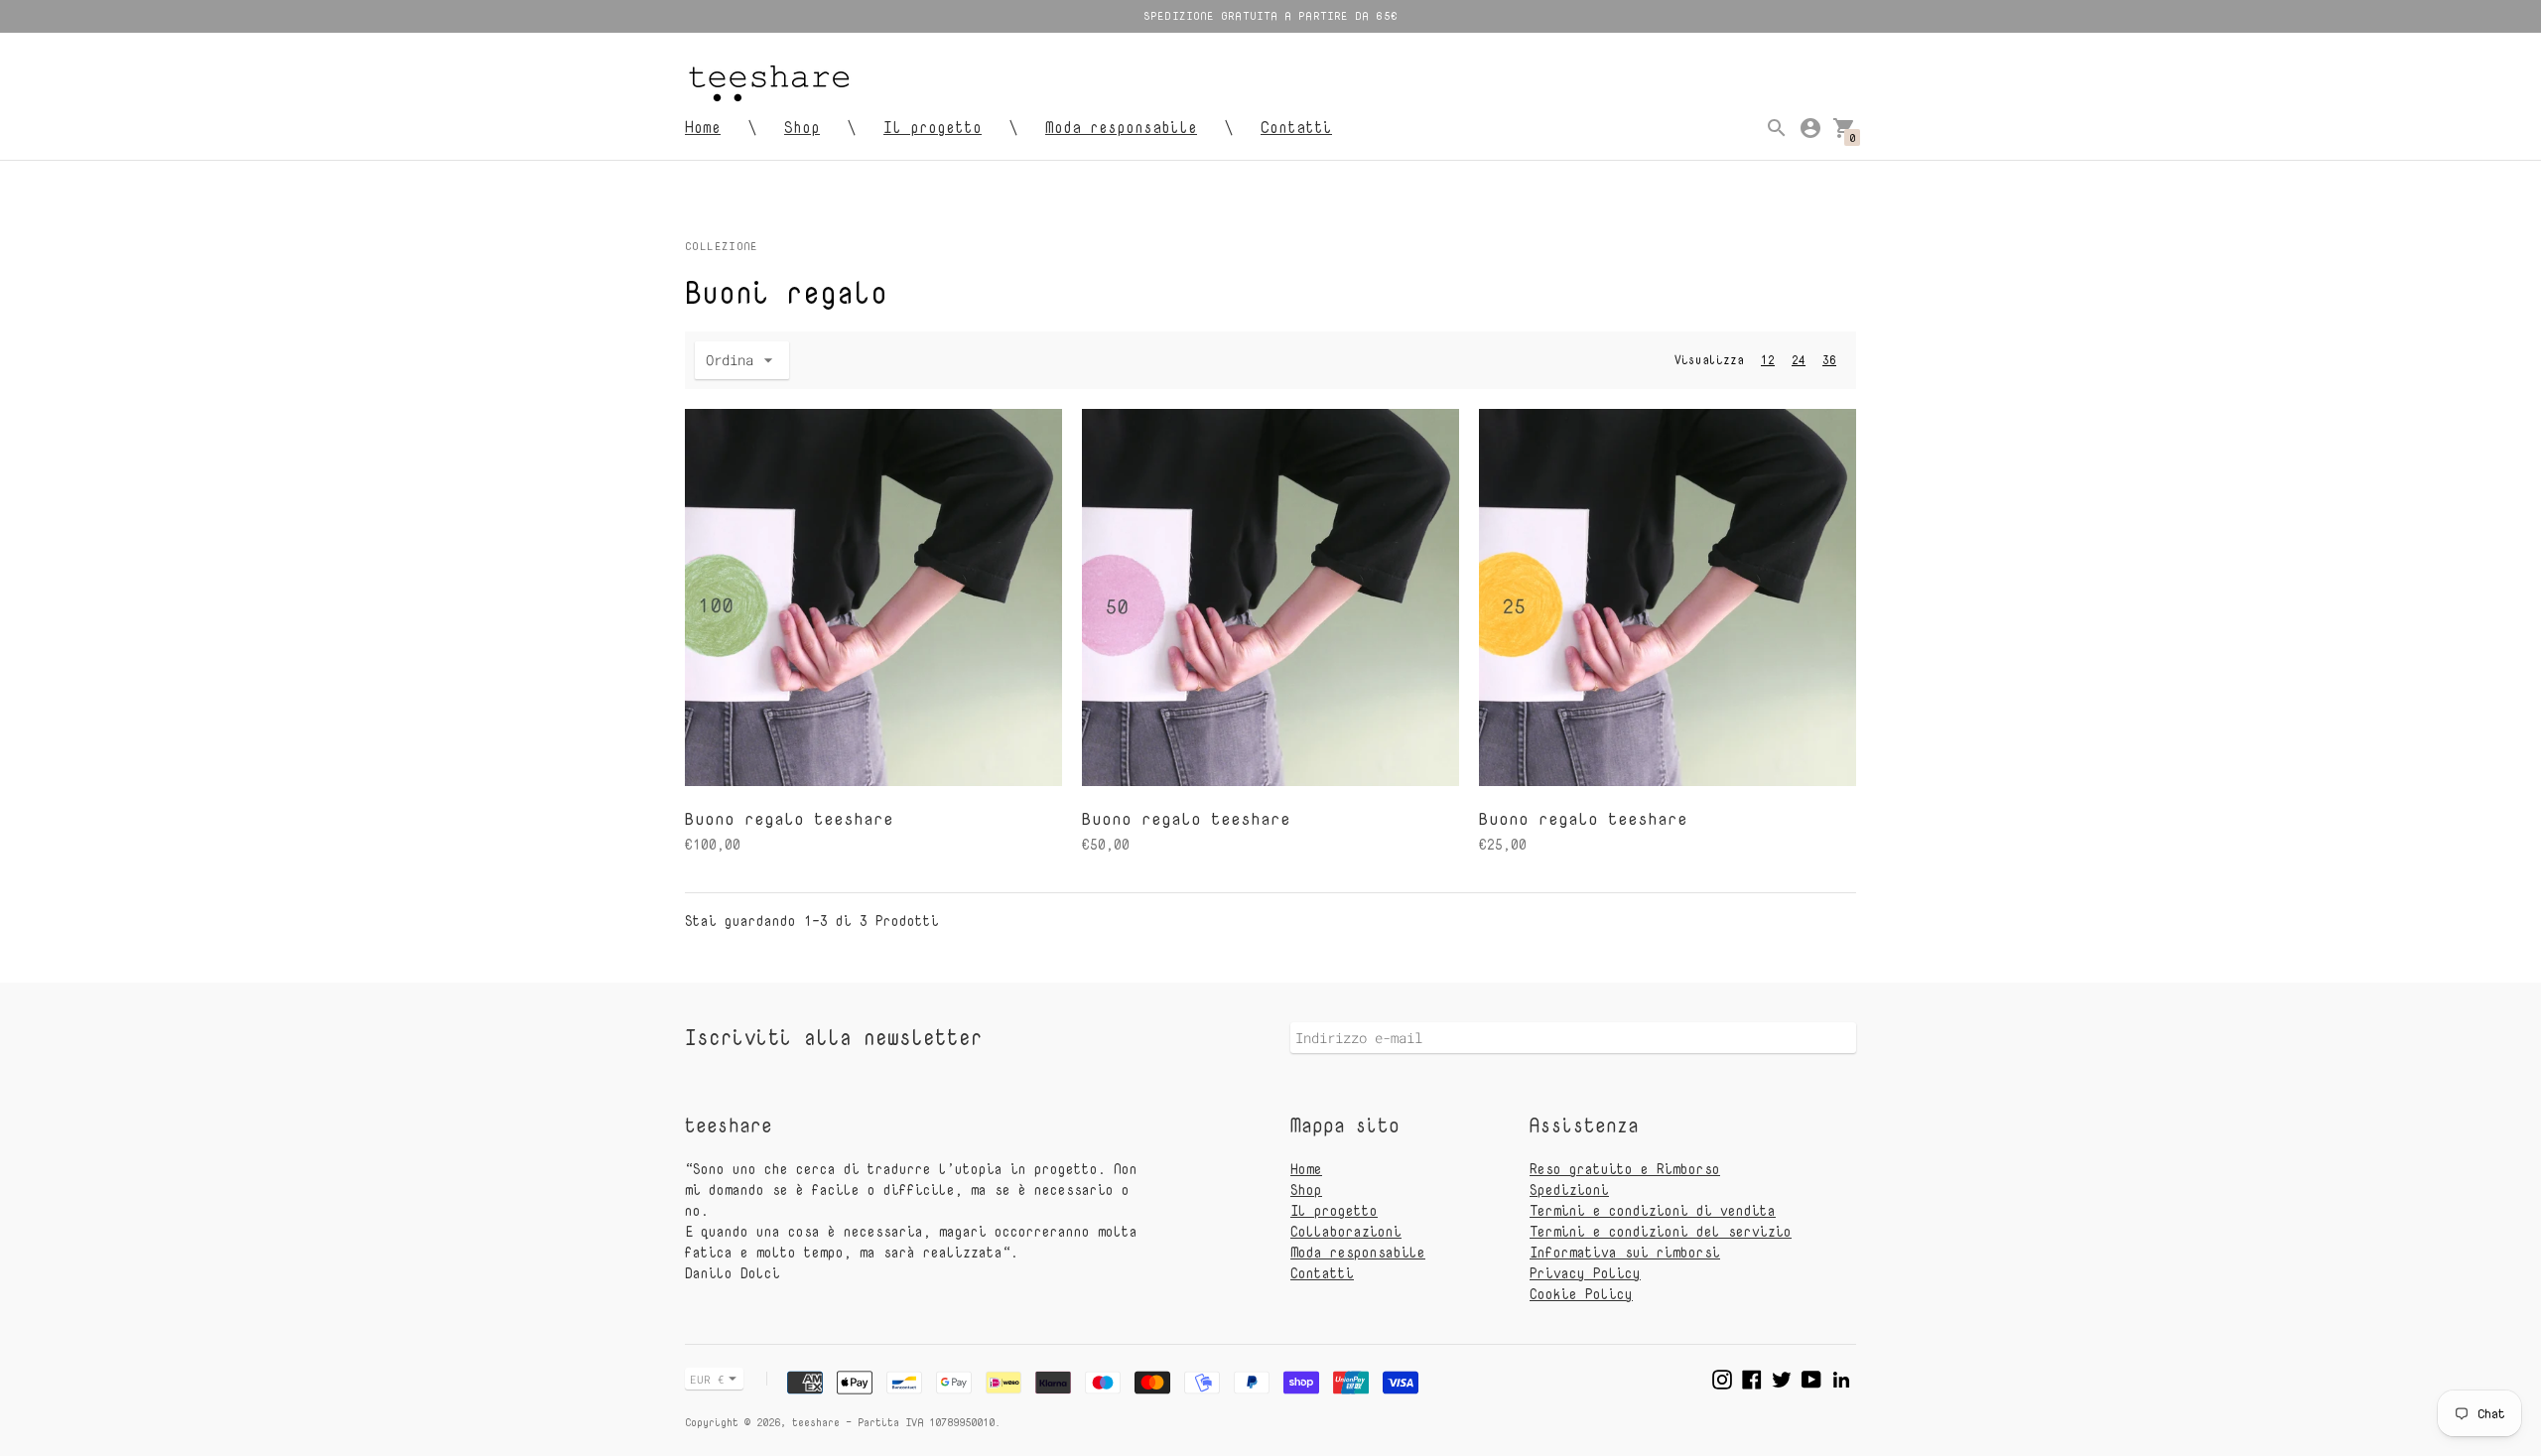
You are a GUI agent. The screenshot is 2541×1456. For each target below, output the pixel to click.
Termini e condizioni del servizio (1661, 1231)
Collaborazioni (1346, 1231)
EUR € (707, 1379)
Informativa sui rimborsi (1625, 1252)
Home (703, 127)
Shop (802, 127)
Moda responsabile (1121, 127)
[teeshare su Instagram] (1722, 1377)
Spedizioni (1569, 1190)
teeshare (816, 1422)
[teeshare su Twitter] (1782, 1377)
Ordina (730, 360)
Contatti (1296, 127)
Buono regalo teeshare (789, 818)
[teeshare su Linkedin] (1841, 1377)
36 (1829, 360)
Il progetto (933, 127)
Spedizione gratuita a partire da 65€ (1270, 15)
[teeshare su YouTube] (1811, 1377)
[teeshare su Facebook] (1752, 1377)
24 (1799, 360)
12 (1768, 360)
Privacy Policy (1585, 1273)
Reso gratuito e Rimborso (1625, 1169)
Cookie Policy (1581, 1294)
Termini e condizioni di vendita (1653, 1210)
